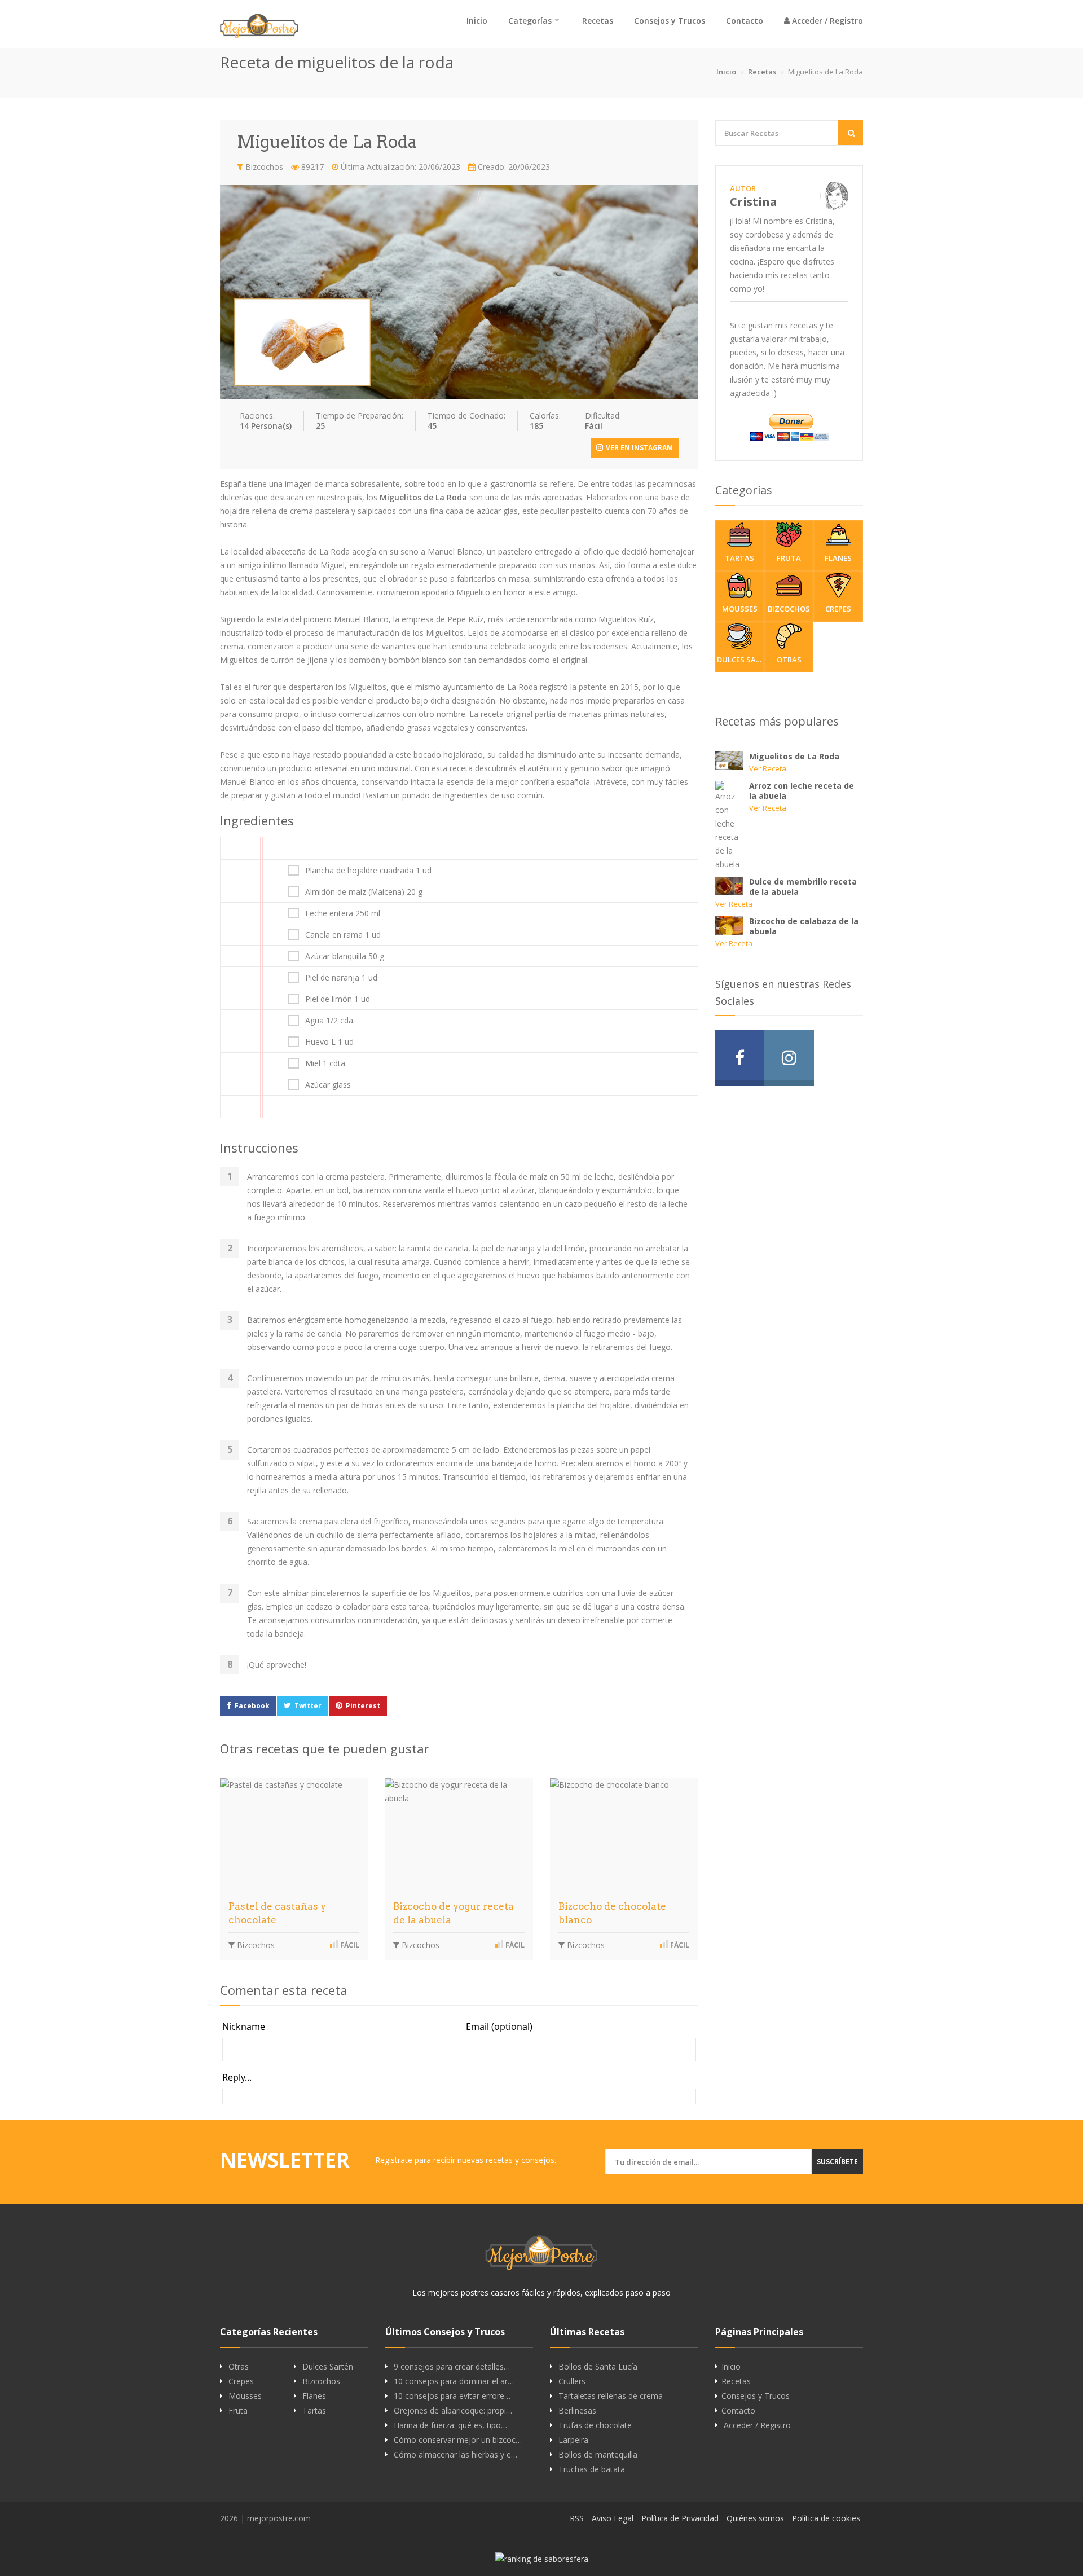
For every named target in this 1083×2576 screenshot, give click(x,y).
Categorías (530, 21)
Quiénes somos (755, 2518)
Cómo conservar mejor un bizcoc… (458, 2440)
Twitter (308, 1706)
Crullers (572, 2381)
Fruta (789, 558)
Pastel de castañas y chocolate (277, 1913)
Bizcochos (263, 167)
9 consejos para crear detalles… (452, 2367)
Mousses (740, 609)
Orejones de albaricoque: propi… (453, 2411)
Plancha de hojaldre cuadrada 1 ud (368, 871)
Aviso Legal (613, 2518)
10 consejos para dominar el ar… (454, 2381)
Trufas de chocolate (595, 2425)
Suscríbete (837, 2162)
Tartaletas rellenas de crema (611, 2396)
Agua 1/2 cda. (330, 1021)
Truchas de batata (592, 2469)
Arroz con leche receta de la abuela (802, 791)
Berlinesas (577, 2411)
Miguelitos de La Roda (794, 756)
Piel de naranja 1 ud (341, 978)
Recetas (598, 21)
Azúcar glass (328, 1085)
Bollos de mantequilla (598, 2455)
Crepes (838, 609)
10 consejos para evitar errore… (452, 2396)
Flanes (838, 558)
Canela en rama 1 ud (343, 935)
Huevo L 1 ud (329, 1042)
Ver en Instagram (639, 448)
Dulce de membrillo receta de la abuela (803, 887)
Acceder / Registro (826, 21)
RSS (577, 2518)
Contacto (745, 21)
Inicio (477, 21)
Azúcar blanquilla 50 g (345, 956)
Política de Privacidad (680, 2518)
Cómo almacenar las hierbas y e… (455, 2455)
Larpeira (573, 2440)
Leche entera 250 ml (343, 913)
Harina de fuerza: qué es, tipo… (450, 2425)
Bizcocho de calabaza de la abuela (804, 926)
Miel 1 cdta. (326, 1063)
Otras (789, 660)
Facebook (252, 1706)
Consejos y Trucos (670, 21)
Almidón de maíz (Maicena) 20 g (364, 892)
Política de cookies (826, 2518)
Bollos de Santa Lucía (598, 2367)
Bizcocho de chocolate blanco (612, 1913)
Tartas (739, 558)
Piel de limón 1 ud (338, 999)
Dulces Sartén (741, 660)
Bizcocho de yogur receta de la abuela (454, 1913)
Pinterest (363, 1706)
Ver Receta (768, 768)
